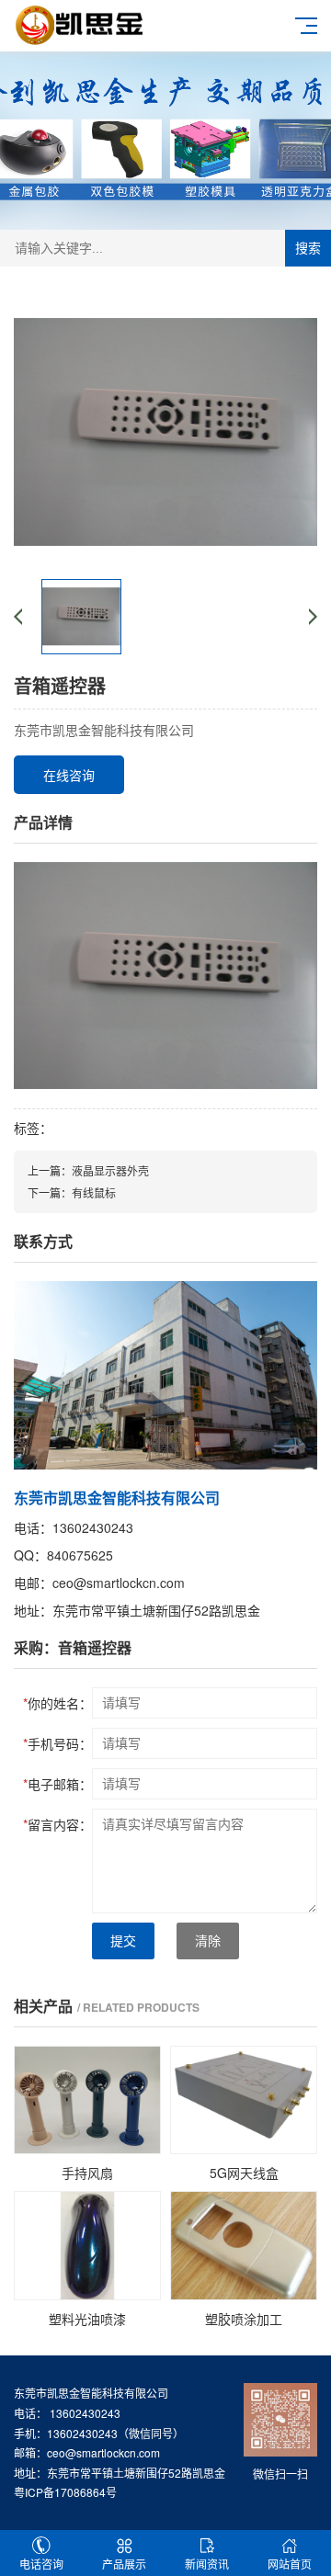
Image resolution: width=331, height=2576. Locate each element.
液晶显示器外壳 (110, 1170)
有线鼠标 (94, 1192)
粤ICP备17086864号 (65, 2492)
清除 (208, 1941)
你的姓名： (57, 1703)
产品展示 (124, 2564)
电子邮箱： (57, 1784)
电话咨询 (41, 2564)
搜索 (308, 248)
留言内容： (57, 1824)
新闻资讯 (207, 2564)
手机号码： (57, 1743)
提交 (123, 1941)
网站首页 (290, 2564)
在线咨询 (69, 775)
